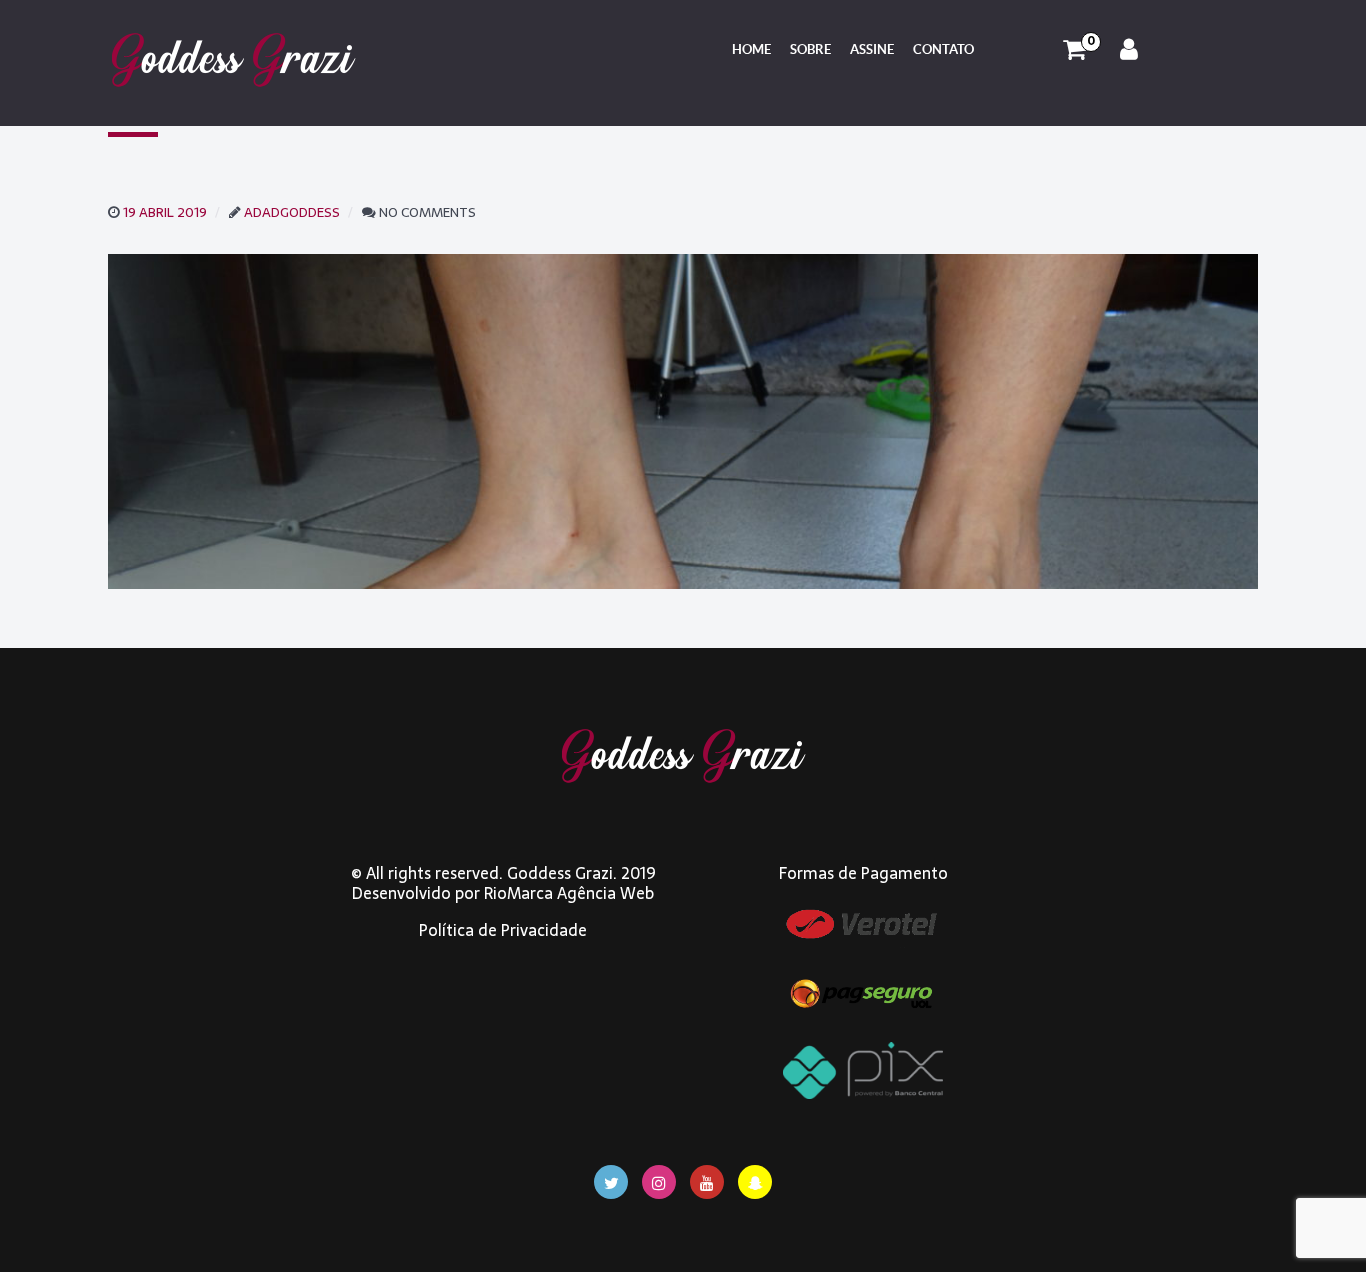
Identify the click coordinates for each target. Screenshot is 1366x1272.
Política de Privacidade (503, 930)
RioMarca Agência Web (569, 893)
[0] (1074, 50)
